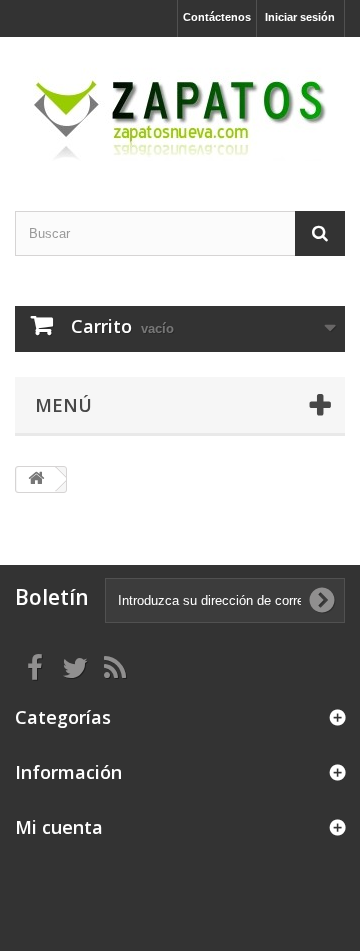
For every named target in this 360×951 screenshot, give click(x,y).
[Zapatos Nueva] (180, 106)
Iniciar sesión (300, 17)
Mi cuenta (59, 827)
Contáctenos (217, 17)
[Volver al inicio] (36, 479)
